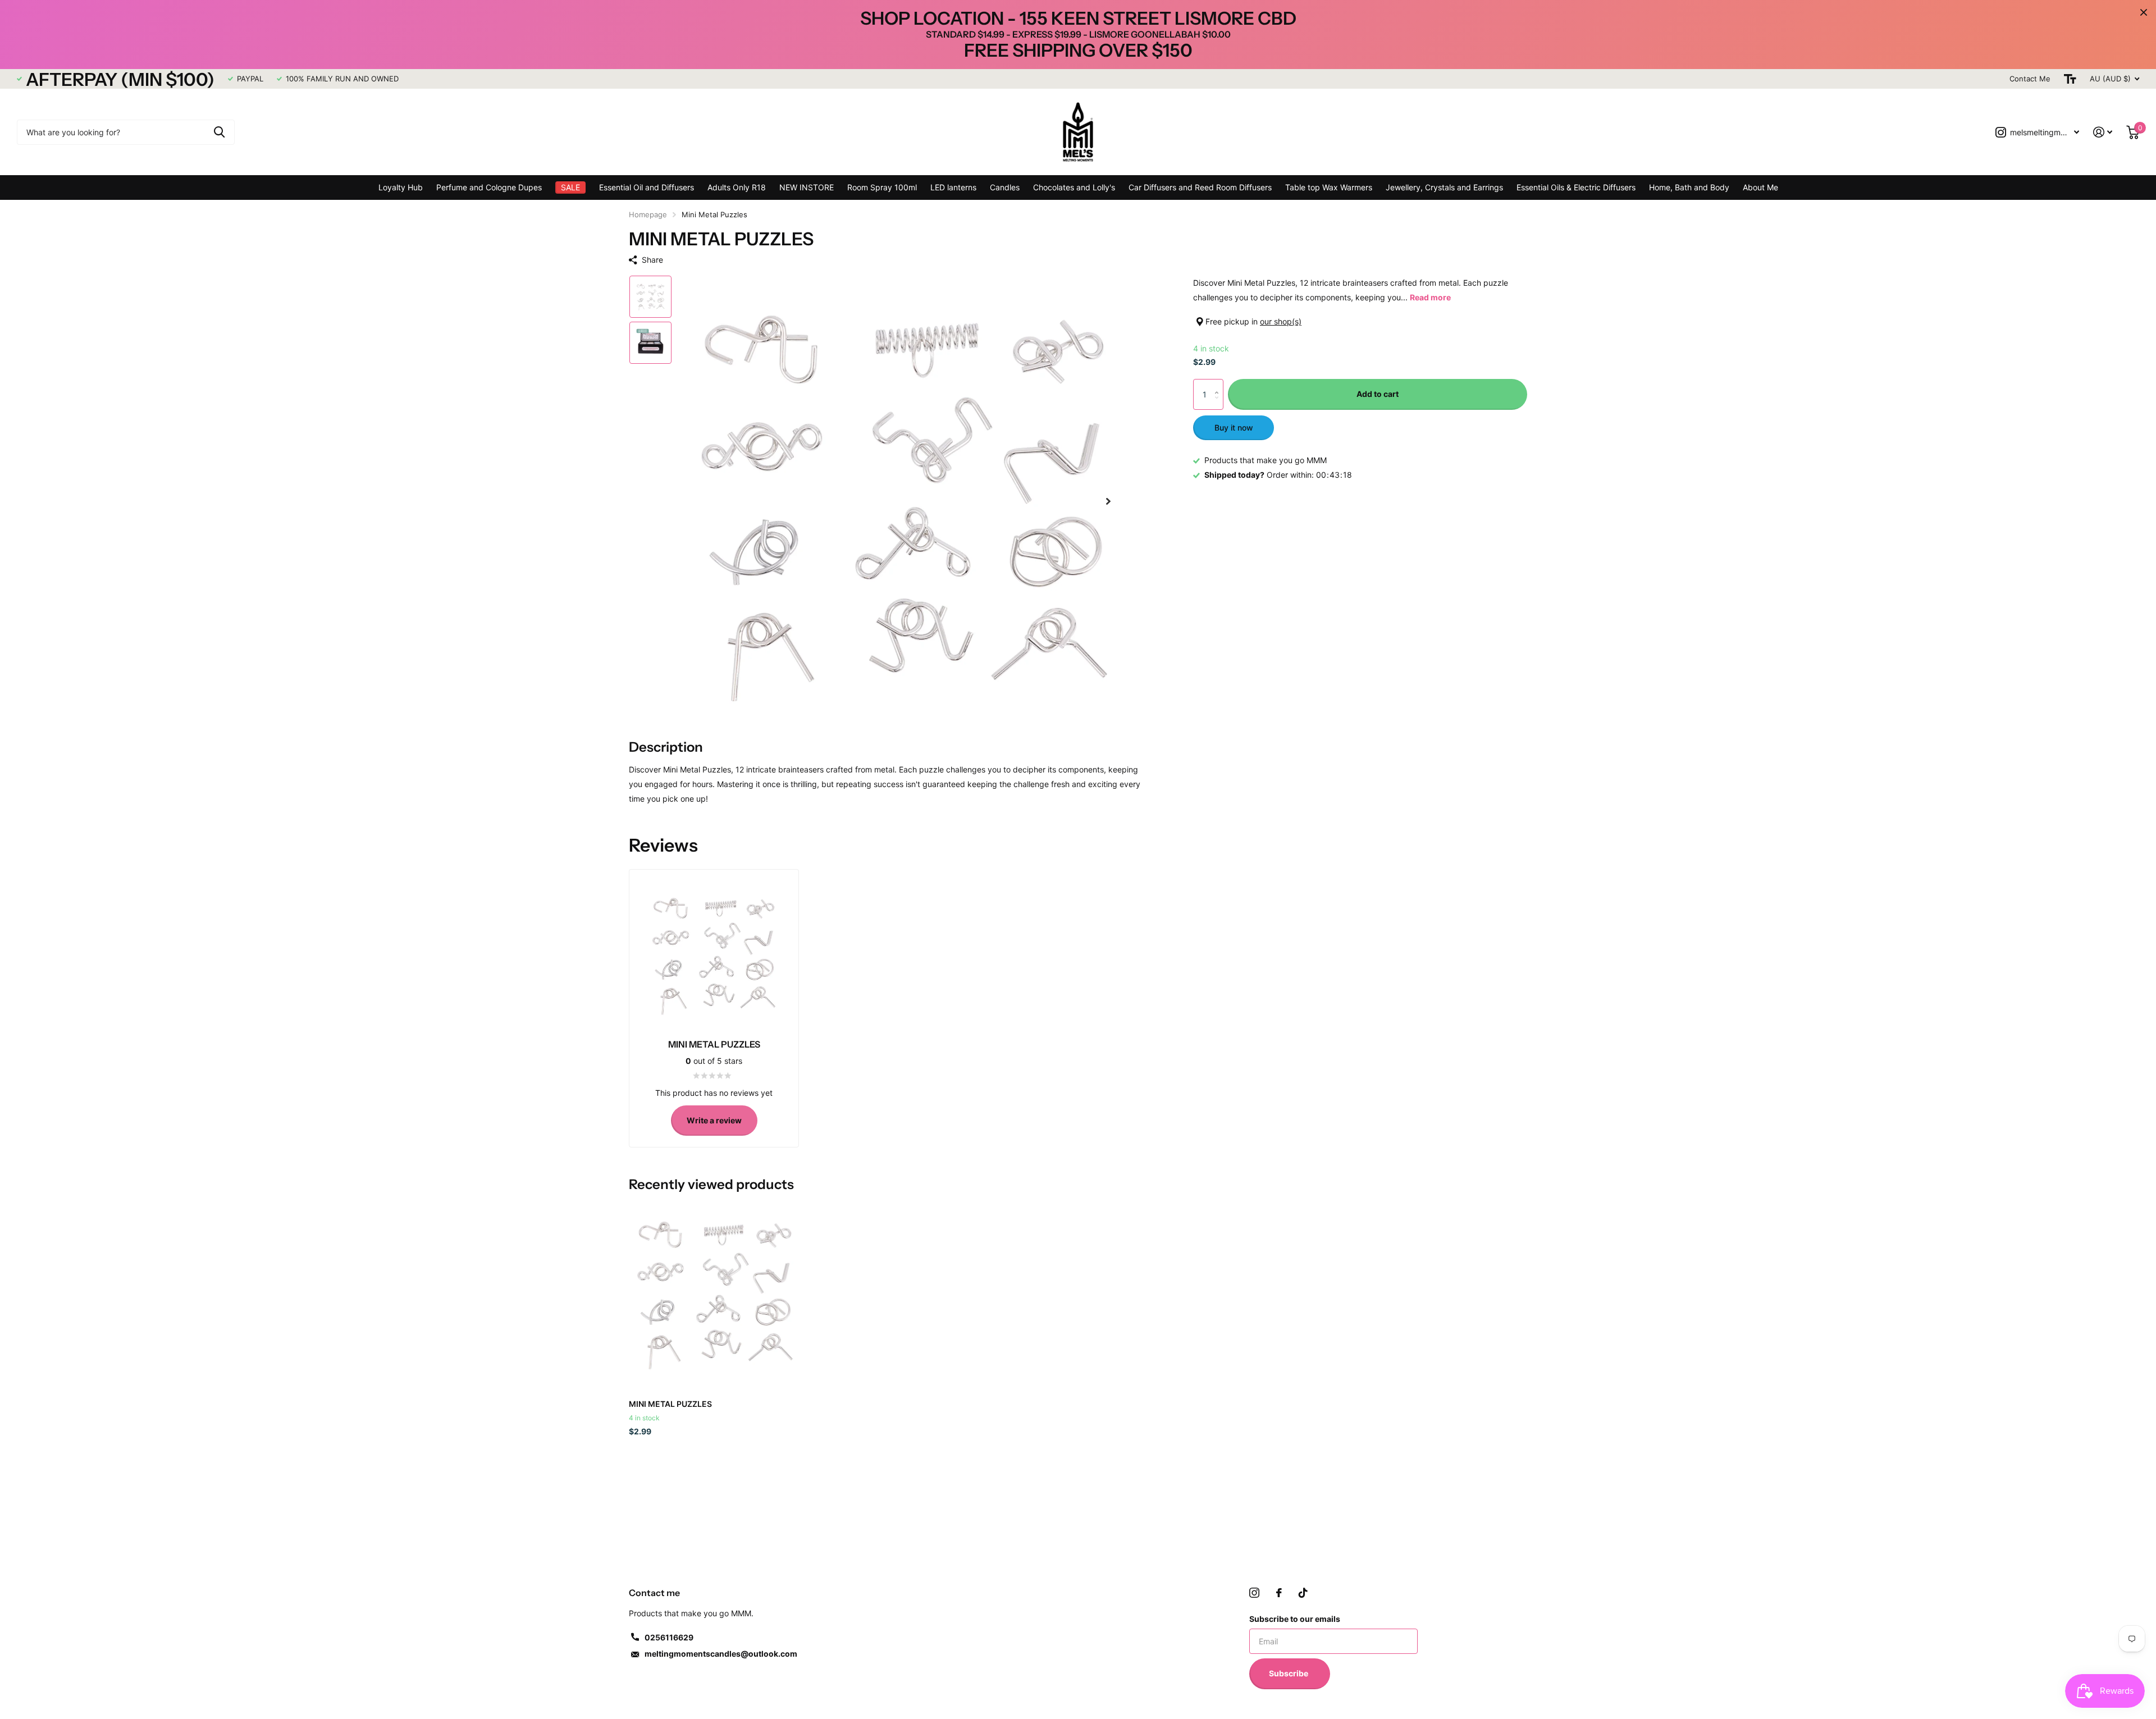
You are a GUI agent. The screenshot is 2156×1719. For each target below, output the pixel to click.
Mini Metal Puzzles (670, 1404)
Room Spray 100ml (882, 187)
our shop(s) (1281, 321)
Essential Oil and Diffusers (647, 187)
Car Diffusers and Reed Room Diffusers (1200, 187)
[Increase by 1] (1219, 384)
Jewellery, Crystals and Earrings (1444, 187)
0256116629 (669, 1637)
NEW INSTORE (807, 187)
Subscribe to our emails (1295, 1619)
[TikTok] (1303, 1593)
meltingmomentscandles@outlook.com (721, 1654)
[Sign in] (2103, 132)
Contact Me (2030, 79)
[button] (1108, 501)
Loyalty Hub (401, 187)
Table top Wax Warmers (1329, 187)
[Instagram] (1254, 1593)
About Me (1760, 187)
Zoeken (219, 132)
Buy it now (1234, 428)
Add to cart (1378, 394)
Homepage (648, 214)
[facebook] (1279, 1593)
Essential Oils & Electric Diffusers (1576, 187)
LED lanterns (953, 187)
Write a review (714, 1120)
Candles (1005, 187)
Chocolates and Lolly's (1074, 187)
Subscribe (1289, 1673)
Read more (1430, 297)
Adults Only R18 (737, 187)
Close (2144, 12)
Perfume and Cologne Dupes (489, 187)
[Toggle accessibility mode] (2070, 79)
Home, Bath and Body (1689, 187)
